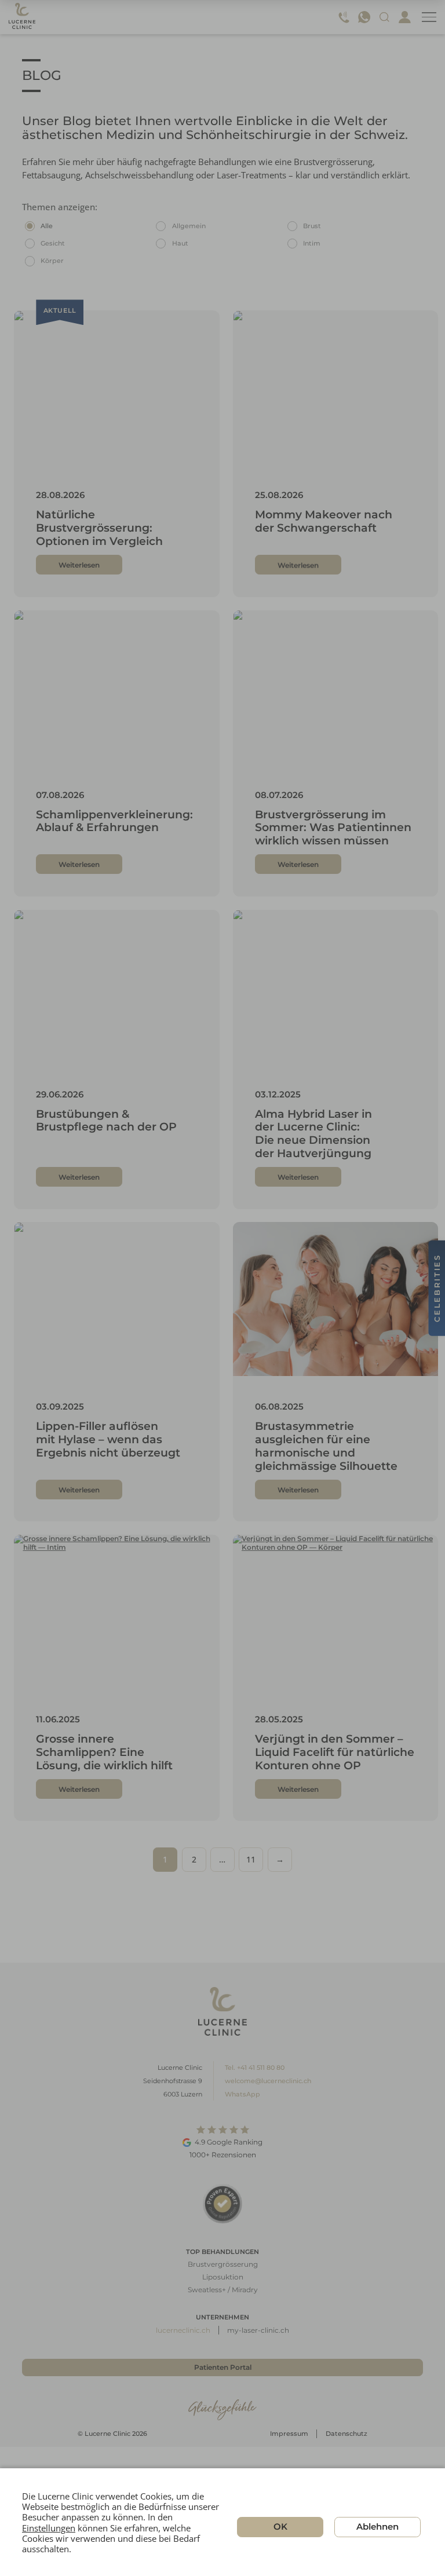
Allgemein (189, 226)
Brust (312, 226)
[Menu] (429, 17)
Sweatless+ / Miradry (223, 2290)
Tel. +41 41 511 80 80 (255, 2068)
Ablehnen (377, 2526)
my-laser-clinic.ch (258, 2330)
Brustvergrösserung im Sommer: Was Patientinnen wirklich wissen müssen (333, 828)
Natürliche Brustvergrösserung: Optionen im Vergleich (99, 528)
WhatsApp (242, 2094)
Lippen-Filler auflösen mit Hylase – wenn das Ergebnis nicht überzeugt (108, 1439)
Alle (47, 226)
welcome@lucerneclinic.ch (268, 2081)
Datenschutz (346, 2434)
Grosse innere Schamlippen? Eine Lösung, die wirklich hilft (104, 1752)
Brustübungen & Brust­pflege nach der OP (106, 1121)
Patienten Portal (223, 2367)
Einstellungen (49, 2527)
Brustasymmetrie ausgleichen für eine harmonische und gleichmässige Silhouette (326, 1446)
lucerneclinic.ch (183, 2330)
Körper (52, 261)
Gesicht (53, 243)
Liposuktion (223, 2277)
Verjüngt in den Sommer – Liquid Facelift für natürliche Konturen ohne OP (335, 1752)
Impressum (289, 2434)
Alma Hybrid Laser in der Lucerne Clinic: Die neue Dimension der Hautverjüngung (313, 1134)
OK (280, 2526)
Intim (312, 243)
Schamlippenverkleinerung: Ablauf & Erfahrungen (114, 821)
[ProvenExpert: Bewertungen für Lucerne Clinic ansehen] (222, 2203)
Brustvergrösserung (223, 2264)
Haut (180, 243)
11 (251, 1859)
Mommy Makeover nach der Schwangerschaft (324, 521)
